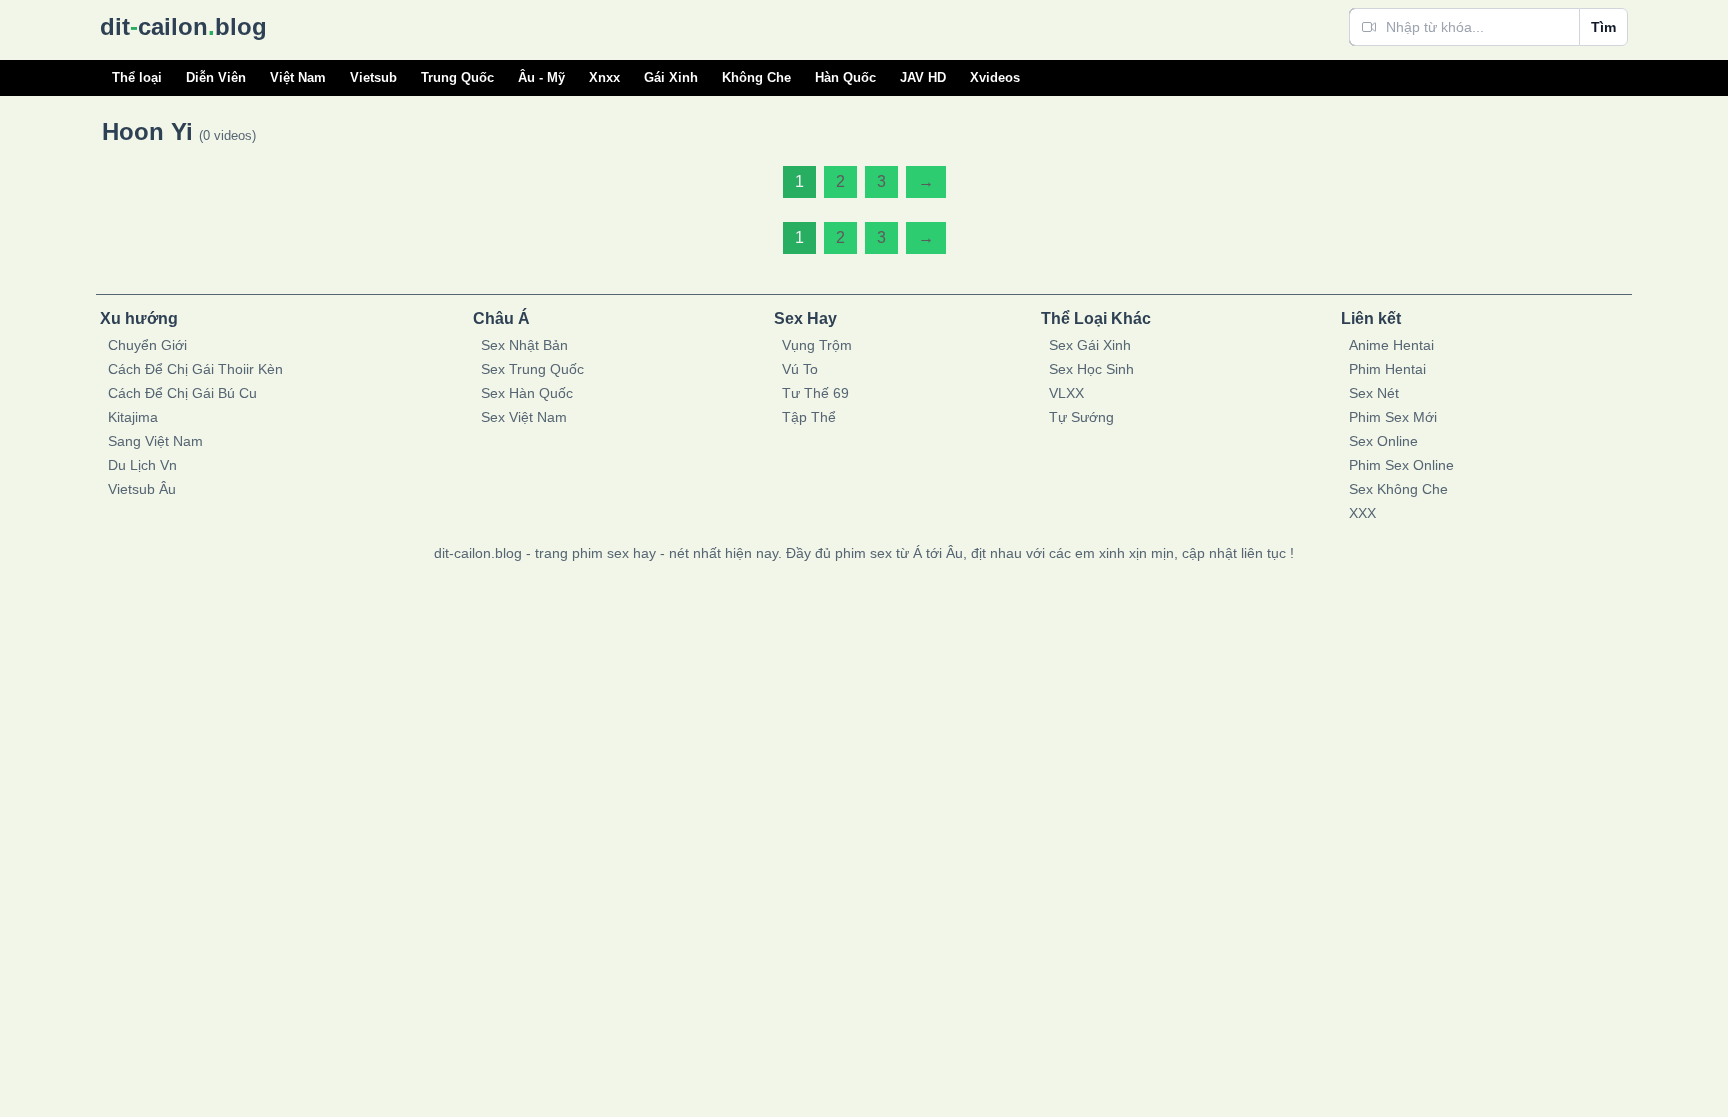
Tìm (1603, 27)
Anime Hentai (1391, 345)
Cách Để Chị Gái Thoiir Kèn (195, 369)
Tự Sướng (1081, 417)
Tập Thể (809, 417)
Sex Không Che (1398, 489)
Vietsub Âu (142, 489)
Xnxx (604, 77)
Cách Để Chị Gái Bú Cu (182, 393)
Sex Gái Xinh (1090, 345)
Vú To (800, 369)
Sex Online (1383, 441)
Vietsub (373, 77)
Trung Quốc (457, 77)
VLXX (1066, 393)
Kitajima (133, 417)
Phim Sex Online (1401, 465)
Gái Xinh (671, 77)
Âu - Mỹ (541, 77)
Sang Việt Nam (155, 441)
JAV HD (923, 77)
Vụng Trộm (817, 345)
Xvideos (995, 77)
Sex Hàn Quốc (527, 393)
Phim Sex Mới (1393, 417)
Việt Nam (298, 77)
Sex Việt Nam (524, 417)
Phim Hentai (1387, 369)
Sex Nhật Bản (524, 345)
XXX (1362, 513)
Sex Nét (1374, 393)
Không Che (756, 77)
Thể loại (137, 77)
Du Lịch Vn (142, 465)
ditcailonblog (183, 26)
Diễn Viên (216, 77)
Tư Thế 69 (815, 393)
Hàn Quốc (845, 77)
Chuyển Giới (147, 345)
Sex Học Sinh (1091, 369)
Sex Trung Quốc (532, 369)
